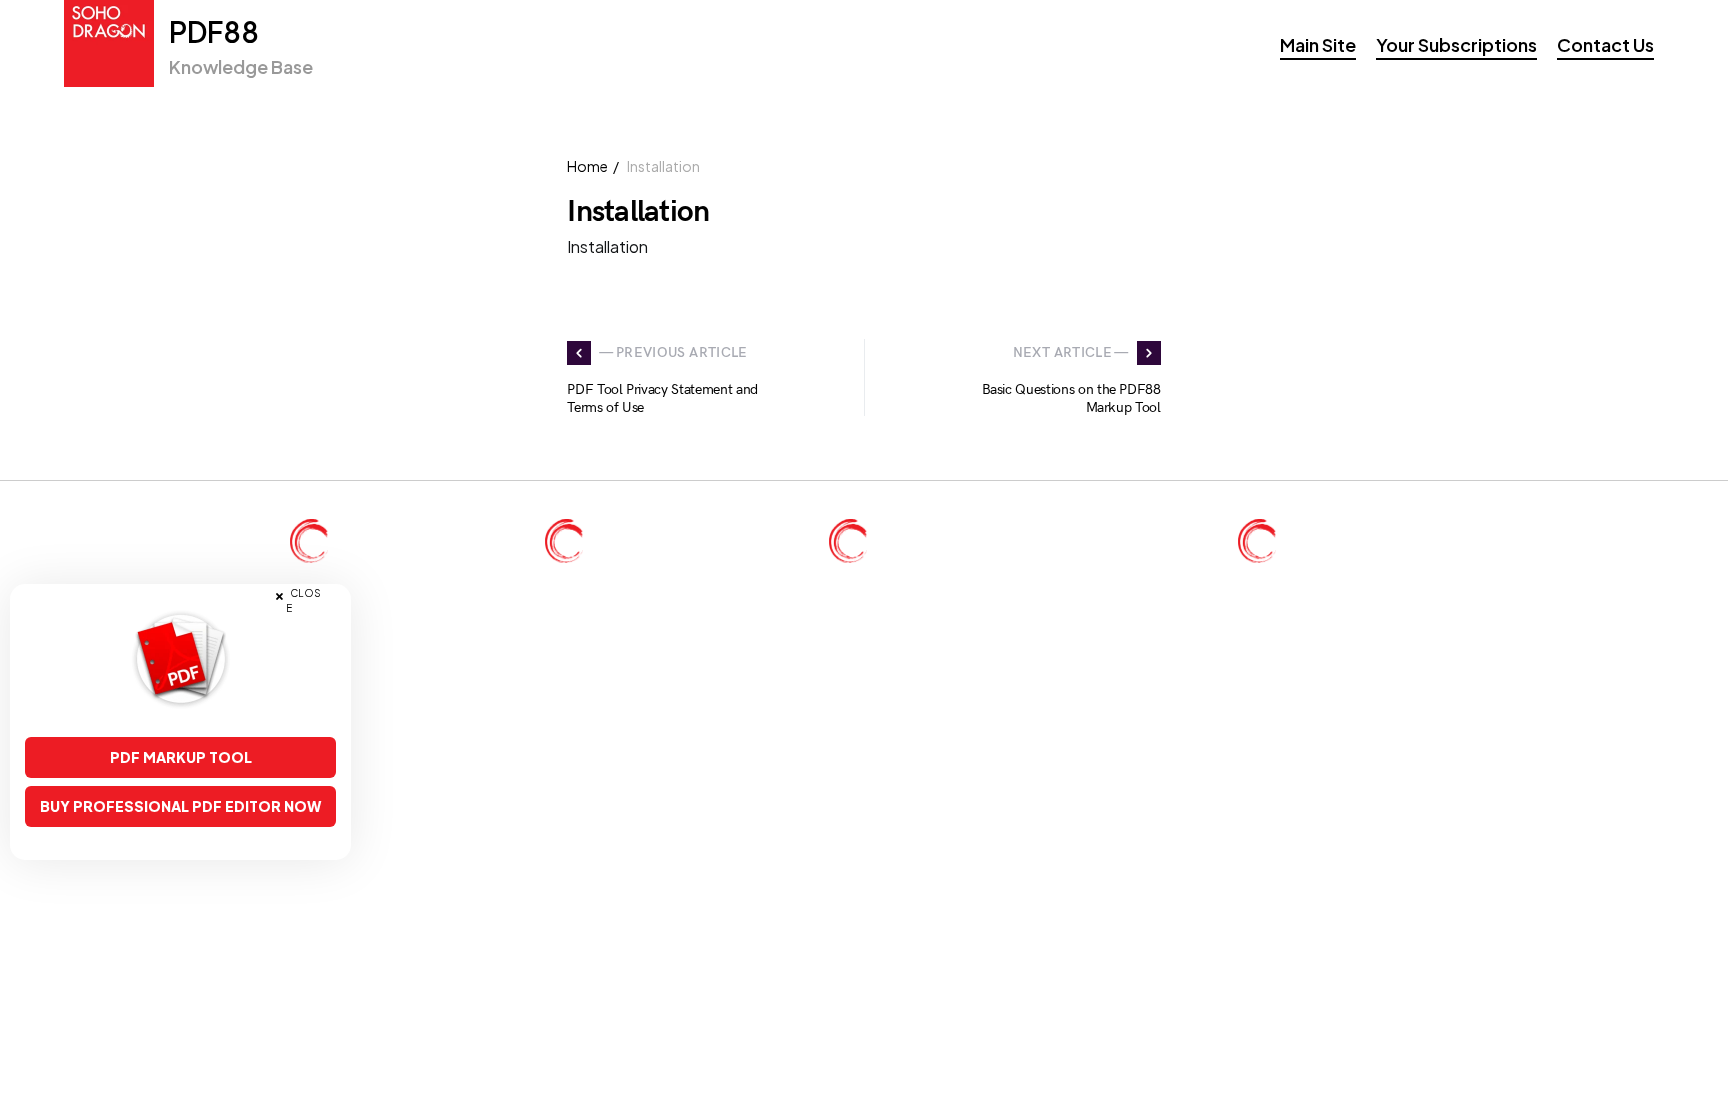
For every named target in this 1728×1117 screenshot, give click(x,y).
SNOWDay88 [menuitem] (1315, 692)
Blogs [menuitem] (340, 608)
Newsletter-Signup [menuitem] (381, 580)
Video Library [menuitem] (366, 636)
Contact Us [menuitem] (1605, 44)
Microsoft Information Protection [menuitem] (964, 636)
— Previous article (673, 352)
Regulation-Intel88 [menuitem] (1329, 720)
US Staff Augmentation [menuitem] (651, 608)
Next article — (1071, 352)
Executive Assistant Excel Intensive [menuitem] (973, 580)
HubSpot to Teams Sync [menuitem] (1347, 664)
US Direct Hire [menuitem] (625, 580)
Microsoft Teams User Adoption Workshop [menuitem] (997, 608)
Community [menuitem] (359, 664)
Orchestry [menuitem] (1301, 636)
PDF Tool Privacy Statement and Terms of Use (662, 398)
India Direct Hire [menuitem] (630, 636)
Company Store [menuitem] (371, 692)
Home (587, 166)
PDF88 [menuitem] (1293, 608)
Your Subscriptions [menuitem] (1456, 44)
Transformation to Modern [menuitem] (944, 664)
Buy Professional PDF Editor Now (180, 806)
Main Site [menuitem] (1318, 44)
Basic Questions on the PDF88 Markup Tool (1071, 398)
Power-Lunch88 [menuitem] (1321, 748)
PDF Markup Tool (181, 757)
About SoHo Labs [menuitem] (1328, 580)
